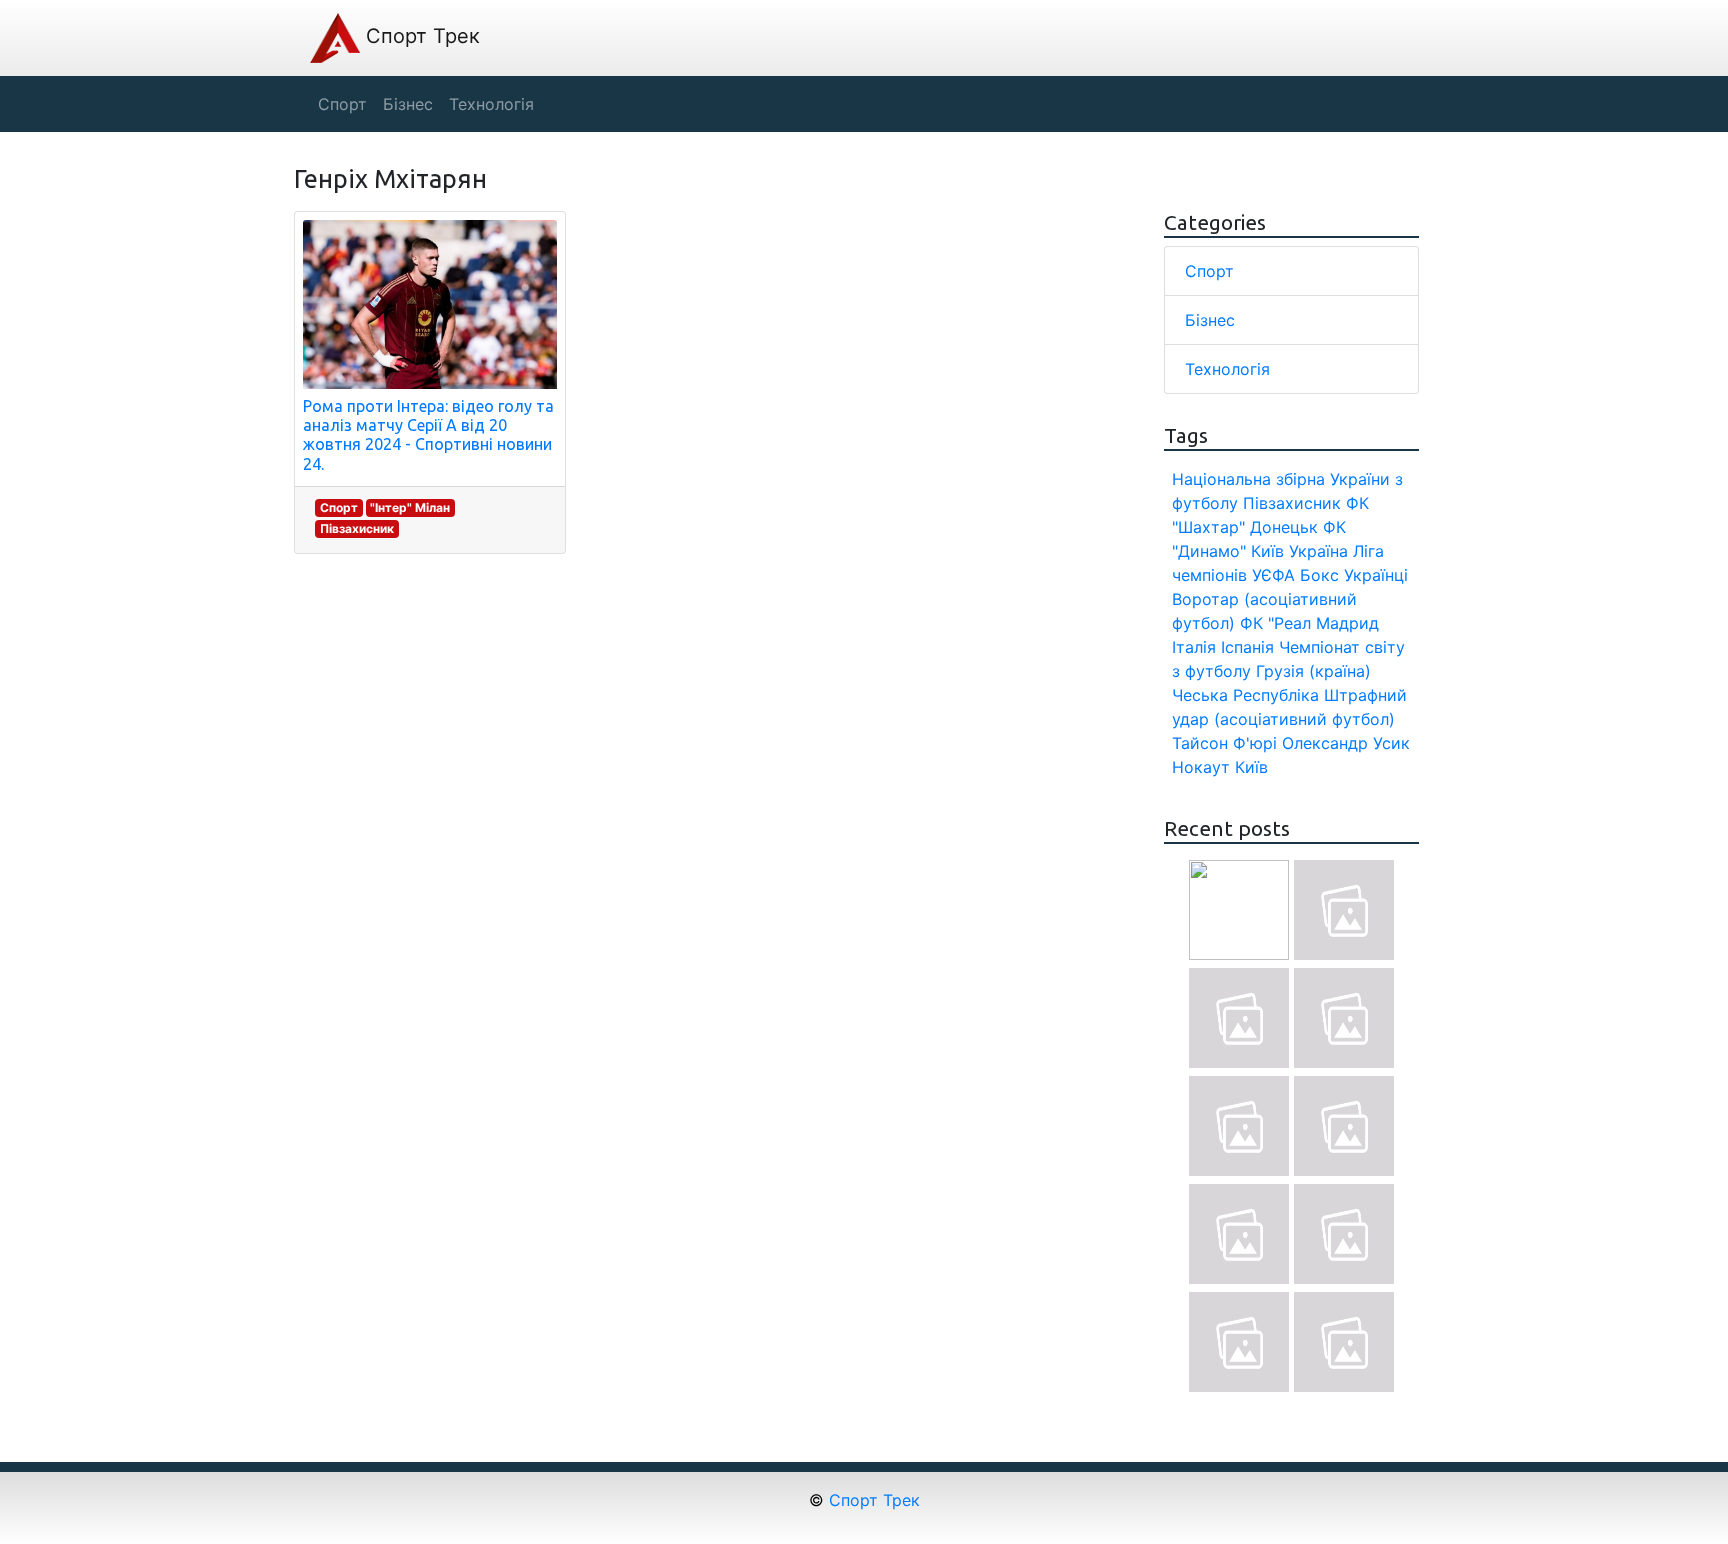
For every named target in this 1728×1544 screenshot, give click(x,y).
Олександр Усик (1346, 743)
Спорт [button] (342, 104)
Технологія (1227, 369)
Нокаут (1201, 767)
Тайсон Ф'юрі (1224, 743)
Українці (1376, 575)
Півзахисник (357, 528)
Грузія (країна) (1313, 671)
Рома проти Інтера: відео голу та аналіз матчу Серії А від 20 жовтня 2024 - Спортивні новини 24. (428, 435)
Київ (1251, 767)
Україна (1318, 551)
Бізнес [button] (408, 104)
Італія (1194, 647)
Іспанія (1247, 647)
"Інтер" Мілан (410, 507)
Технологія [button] (491, 104)
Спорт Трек (420, 36)
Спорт (339, 507)
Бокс (1319, 575)
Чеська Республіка (1245, 695)
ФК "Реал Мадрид (1309, 623)
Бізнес (1210, 320)
